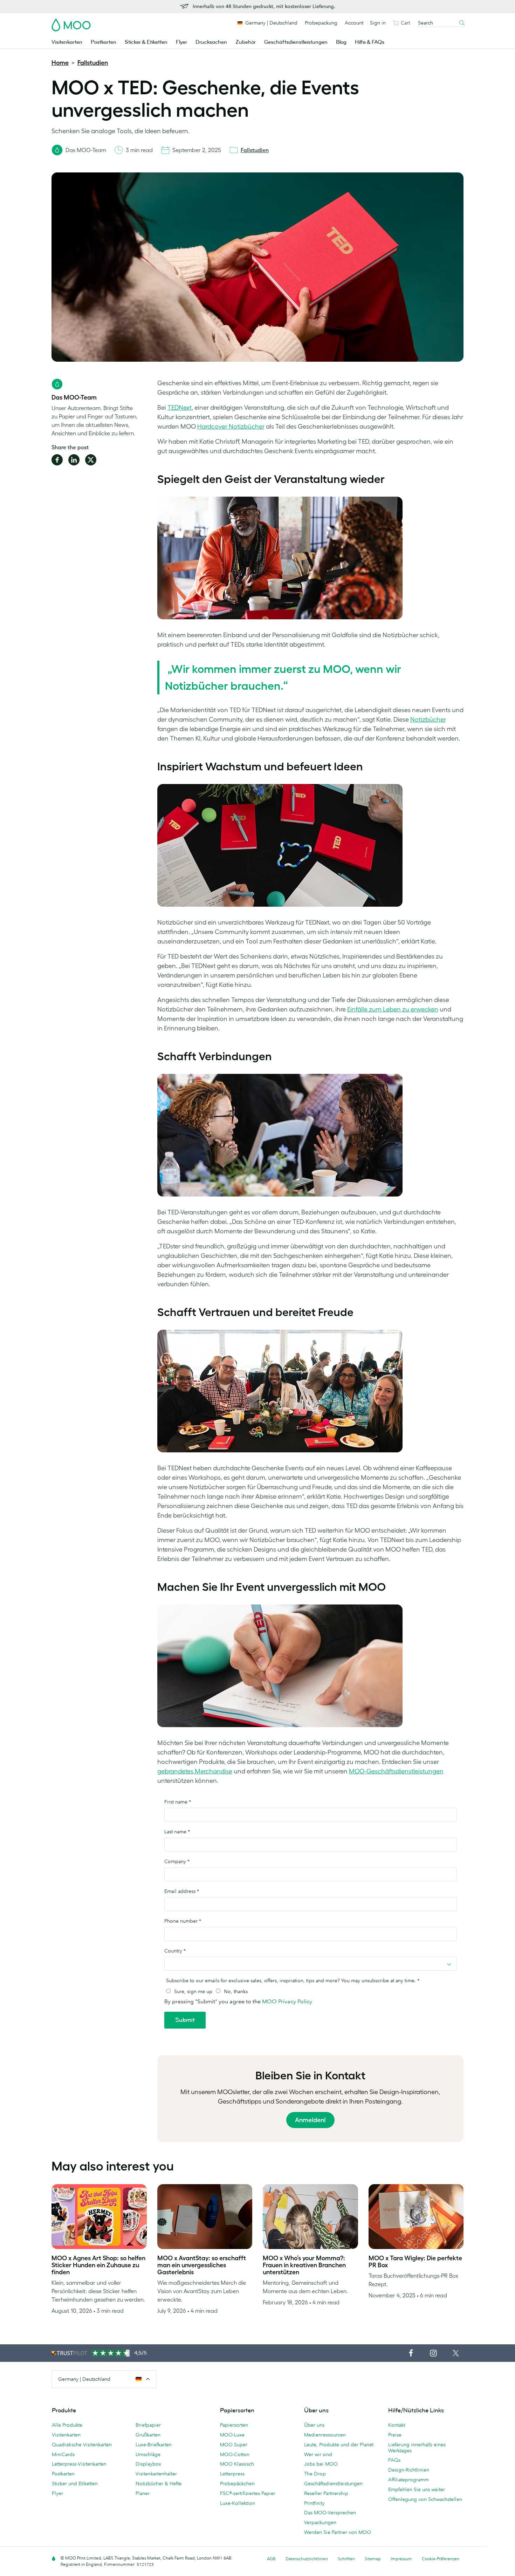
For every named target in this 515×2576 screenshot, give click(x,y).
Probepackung (321, 23)
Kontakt (397, 2425)
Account (354, 23)
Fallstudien (93, 63)
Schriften (346, 2559)
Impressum (401, 2559)
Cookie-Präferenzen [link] (441, 2559)
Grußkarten (148, 2435)
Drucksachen (211, 42)
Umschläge (148, 2454)
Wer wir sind (318, 2454)
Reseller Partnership (326, 2493)
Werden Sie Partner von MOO (338, 2532)
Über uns (314, 2425)
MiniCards (63, 2454)
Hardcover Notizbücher (231, 427)
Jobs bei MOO (321, 2464)
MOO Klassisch (237, 2464)
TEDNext (180, 408)
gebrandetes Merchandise (195, 1771)
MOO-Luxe (232, 2435)
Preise (395, 2435)
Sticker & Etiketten (146, 42)
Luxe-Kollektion (238, 2503)
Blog (341, 42)
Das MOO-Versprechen (330, 2513)
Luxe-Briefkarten (154, 2445)
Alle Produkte (67, 2425)
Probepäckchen (237, 2483)
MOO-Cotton (235, 2454)
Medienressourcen (325, 2435)
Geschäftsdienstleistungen (296, 42)
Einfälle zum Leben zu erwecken (393, 1009)
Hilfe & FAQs (370, 42)
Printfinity (314, 2503)
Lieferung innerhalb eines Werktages (417, 2448)
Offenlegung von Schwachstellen (425, 2499)
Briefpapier (148, 2425)
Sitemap (373, 2559)
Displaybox (148, 2464)
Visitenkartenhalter (156, 2474)
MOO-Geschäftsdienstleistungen (396, 1771)
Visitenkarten (67, 42)
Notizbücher (428, 720)
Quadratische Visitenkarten (82, 2445)
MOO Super (234, 2445)
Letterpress (232, 2474)
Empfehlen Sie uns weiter (417, 2489)
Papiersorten (234, 2425)
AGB (271, 2559)
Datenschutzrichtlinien (307, 2559)
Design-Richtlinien (409, 2470)
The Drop (315, 2474)
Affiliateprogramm (408, 2480)
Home (60, 63)
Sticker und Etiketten (75, 2483)
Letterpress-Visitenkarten (79, 2464)
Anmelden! (310, 2120)
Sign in (378, 23)
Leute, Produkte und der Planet (339, 2445)
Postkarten (104, 42)
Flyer (181, 42)
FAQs (394, 2460)
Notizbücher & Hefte (159, 2483)
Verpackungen (320, 2522)
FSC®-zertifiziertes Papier (248, 2493)
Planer (143, 2493)
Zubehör (246, 42)
